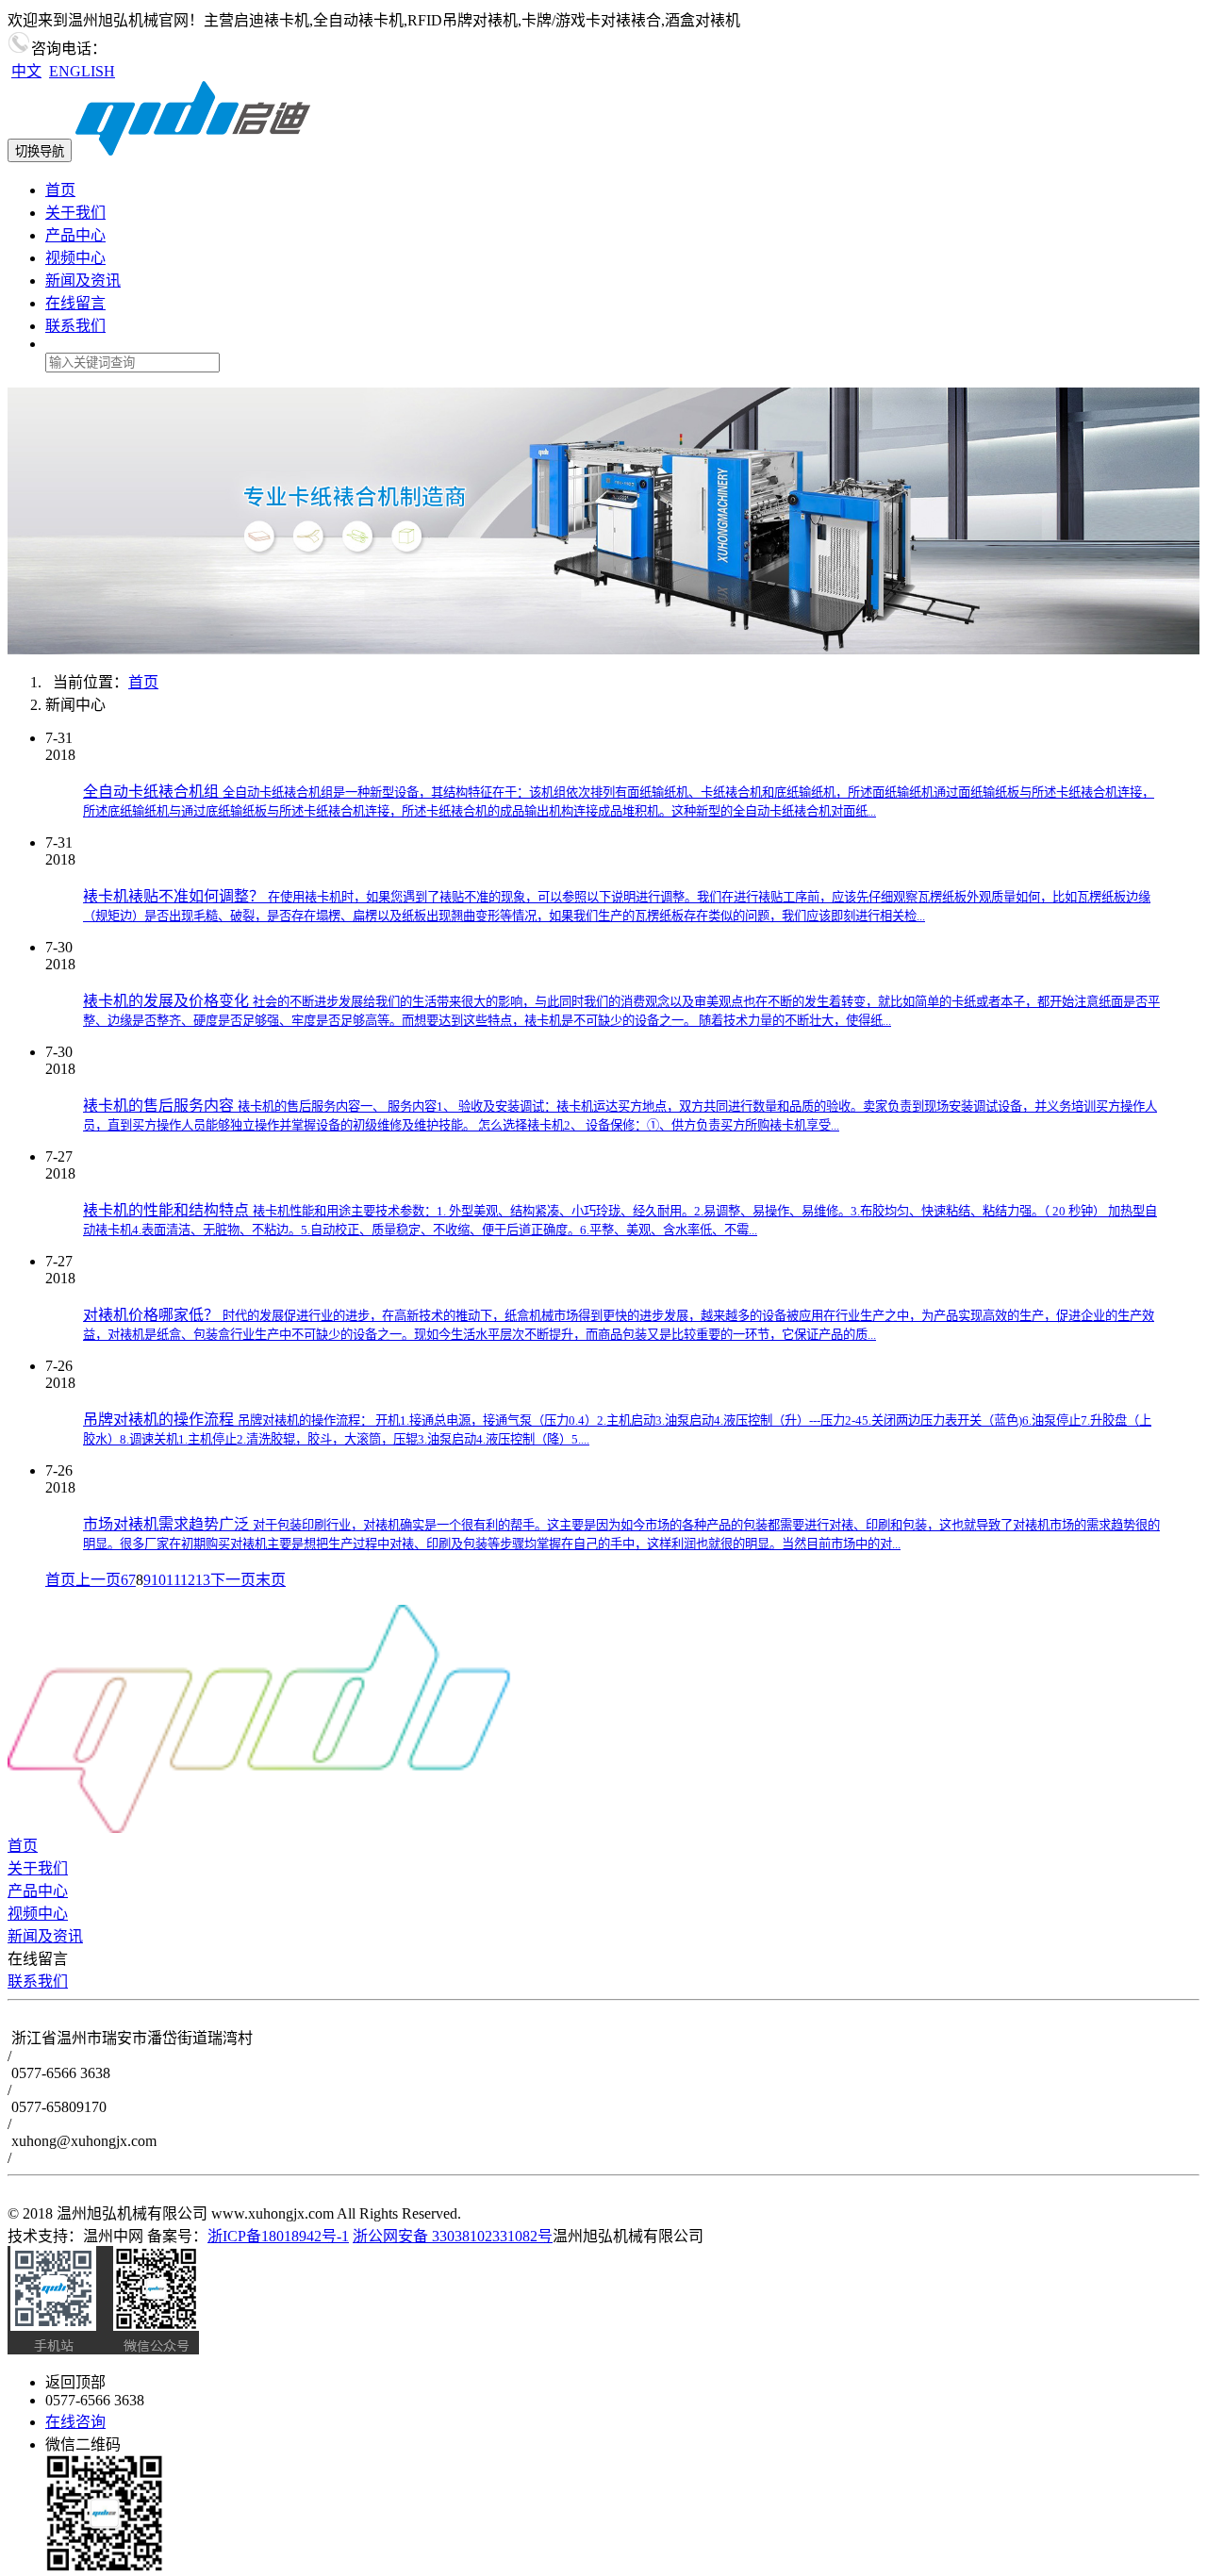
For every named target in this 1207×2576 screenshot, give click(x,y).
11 (173, 1580)
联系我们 (75, 326)
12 (188, 1580)
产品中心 (75, 235)
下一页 (233, 1580)
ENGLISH (82, 71)
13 (203, 1580)
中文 (26, 71)
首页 (60, 190)
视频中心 (75, 258)
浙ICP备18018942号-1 (278, 2236)
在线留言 (75, 303)
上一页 (98, 1580)
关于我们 (75, 213)
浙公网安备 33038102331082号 (453, 2236)
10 (158, 1580)
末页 (271, 1580)
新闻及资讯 (83, 281)
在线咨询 (75, 2422)
